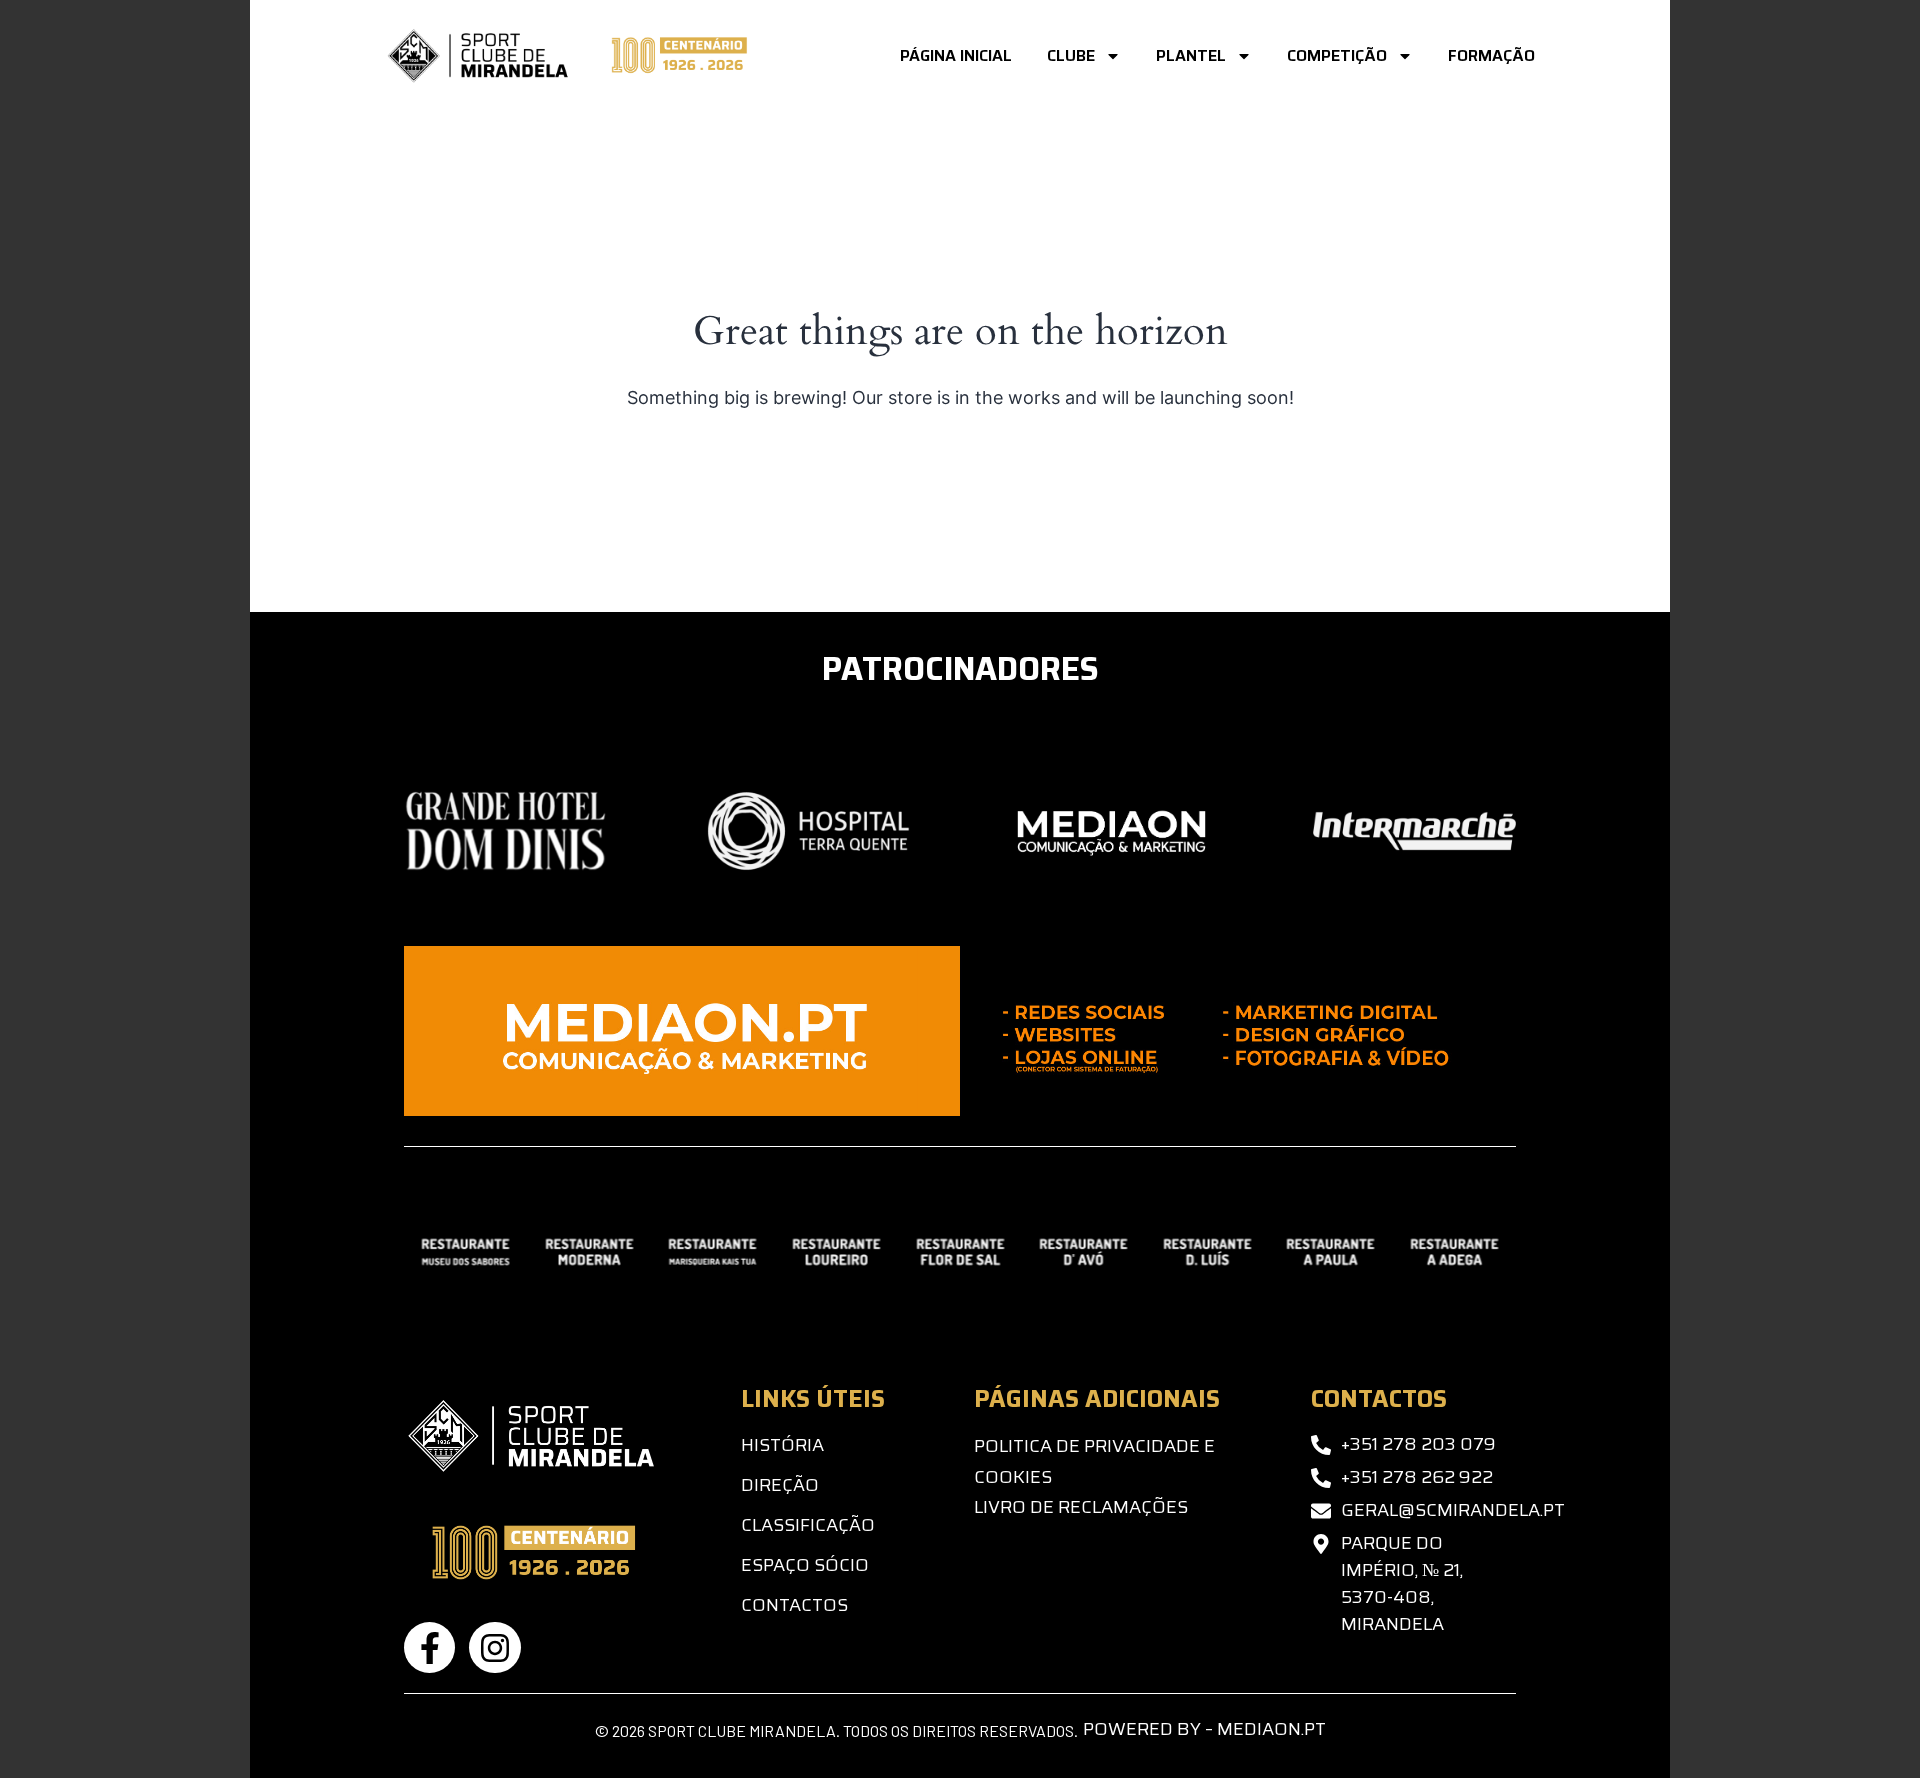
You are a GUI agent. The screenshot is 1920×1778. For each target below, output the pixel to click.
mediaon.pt (1271, 1729)
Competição (1337, 55)
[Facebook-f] (429, 1647)
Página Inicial (956, 55)
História (782, 1445)
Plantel (1191, 55)
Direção (780, 1485)
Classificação (808, 1525)
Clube (1071, 55)
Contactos (794, 1605)
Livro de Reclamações (1081, 1507)
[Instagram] (494, 1647)
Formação (1491, 55)
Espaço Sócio (805, 1565)
